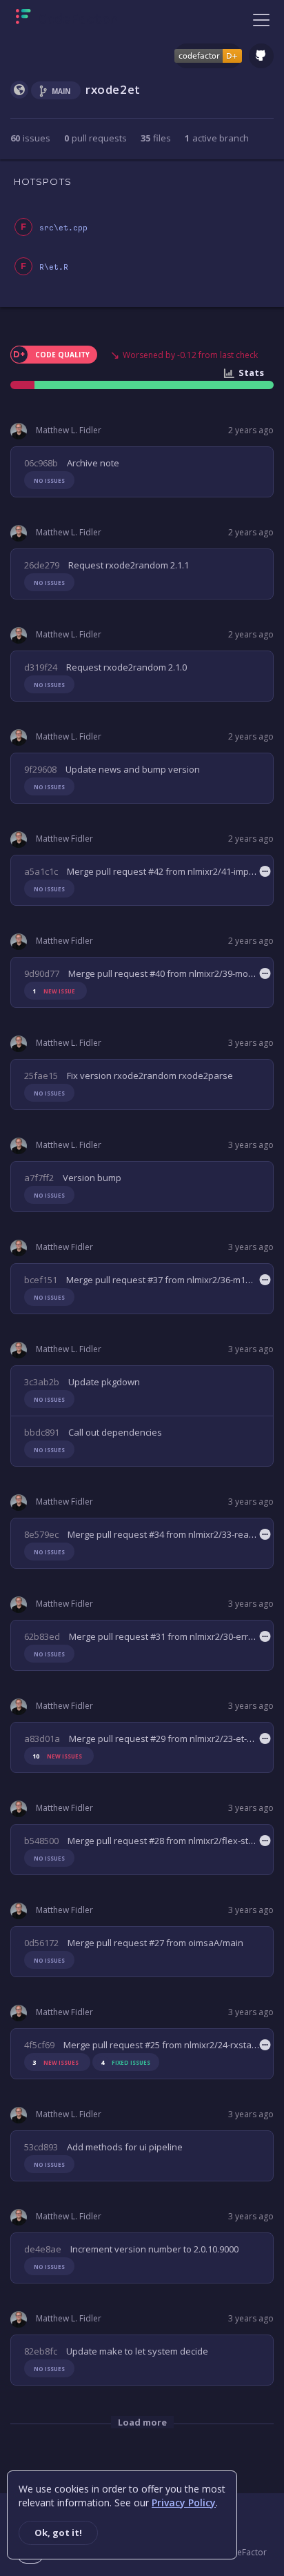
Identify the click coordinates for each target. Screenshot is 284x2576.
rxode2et (113, 89)
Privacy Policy (184, 2503)
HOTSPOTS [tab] (43, 181)
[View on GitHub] (261, 56)
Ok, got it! (58, 2533)
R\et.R (54, 267)
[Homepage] (67, 19)
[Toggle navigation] (261, 19)
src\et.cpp (63, 228)
